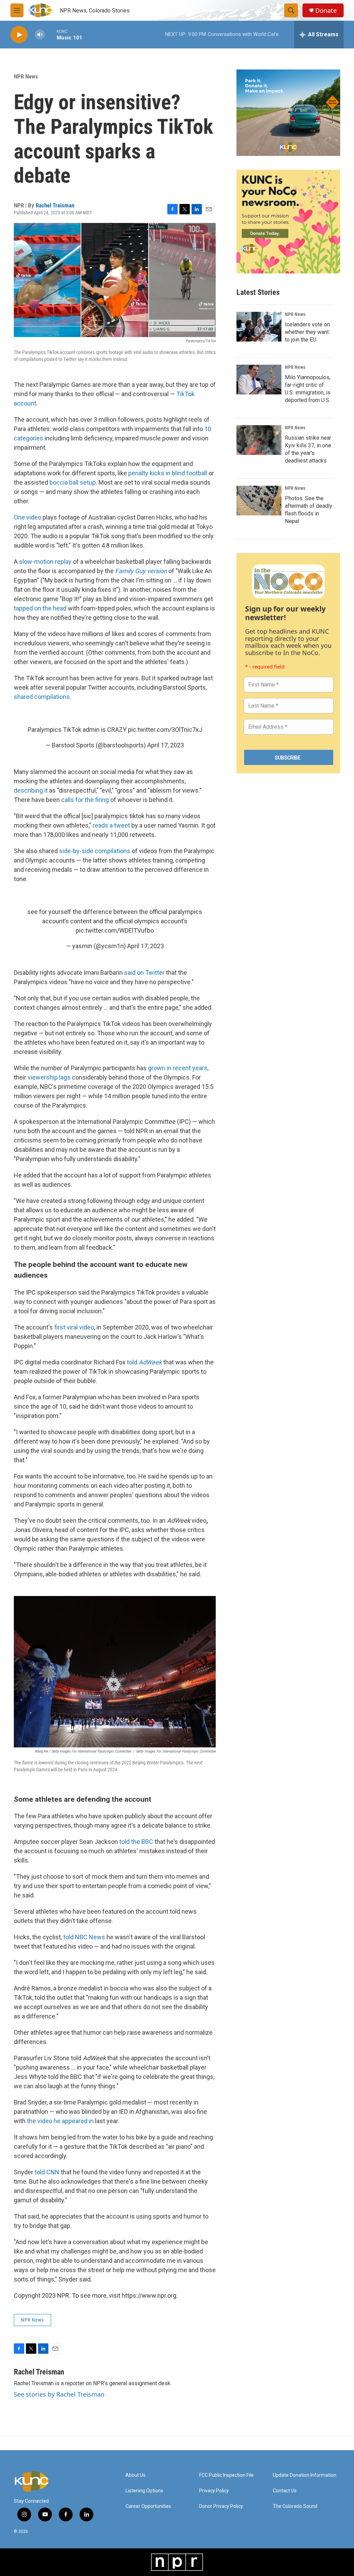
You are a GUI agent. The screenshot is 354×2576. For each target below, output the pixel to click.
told (144, 1362)
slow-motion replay (45, 562)
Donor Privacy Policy (221, 2506)
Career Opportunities (148, 2506)
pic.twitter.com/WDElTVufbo (115, 930)
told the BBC (136, 1842)
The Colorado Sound (295, 2506)
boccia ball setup (73, 482)
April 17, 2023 (166, 745)
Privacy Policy (214, 2491)
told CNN (47, 2172)
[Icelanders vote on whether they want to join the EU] (259, 327)
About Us (136, 2475)
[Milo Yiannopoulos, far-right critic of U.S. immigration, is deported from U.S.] (259, 380)
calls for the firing (85, 800)
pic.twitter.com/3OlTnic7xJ (165, 730)
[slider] (51, 34)
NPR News (26, 76)
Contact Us (285, 2491)
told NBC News (84, 1937)
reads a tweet (111, 825)
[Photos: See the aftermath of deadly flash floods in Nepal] (259, 501)
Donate (326, 11)
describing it (31, 790)
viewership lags (49, 1077)
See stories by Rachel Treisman (59, 2394)
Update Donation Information (305, 2475)
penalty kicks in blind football (168, 473)
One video (27, 517)
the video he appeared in (60, 2121)
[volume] (40, 35)
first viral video (74, 1327)
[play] (19, 35)
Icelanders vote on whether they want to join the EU (307, 332)
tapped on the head (40, 608)
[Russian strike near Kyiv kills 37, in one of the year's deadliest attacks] (259, 440)
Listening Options (144, 2491)
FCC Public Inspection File (226, 2475)
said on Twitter (144, 973)
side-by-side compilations (95, 851)
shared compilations (42, 697)
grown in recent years (178, 1068)
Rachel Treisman (55, 205)
